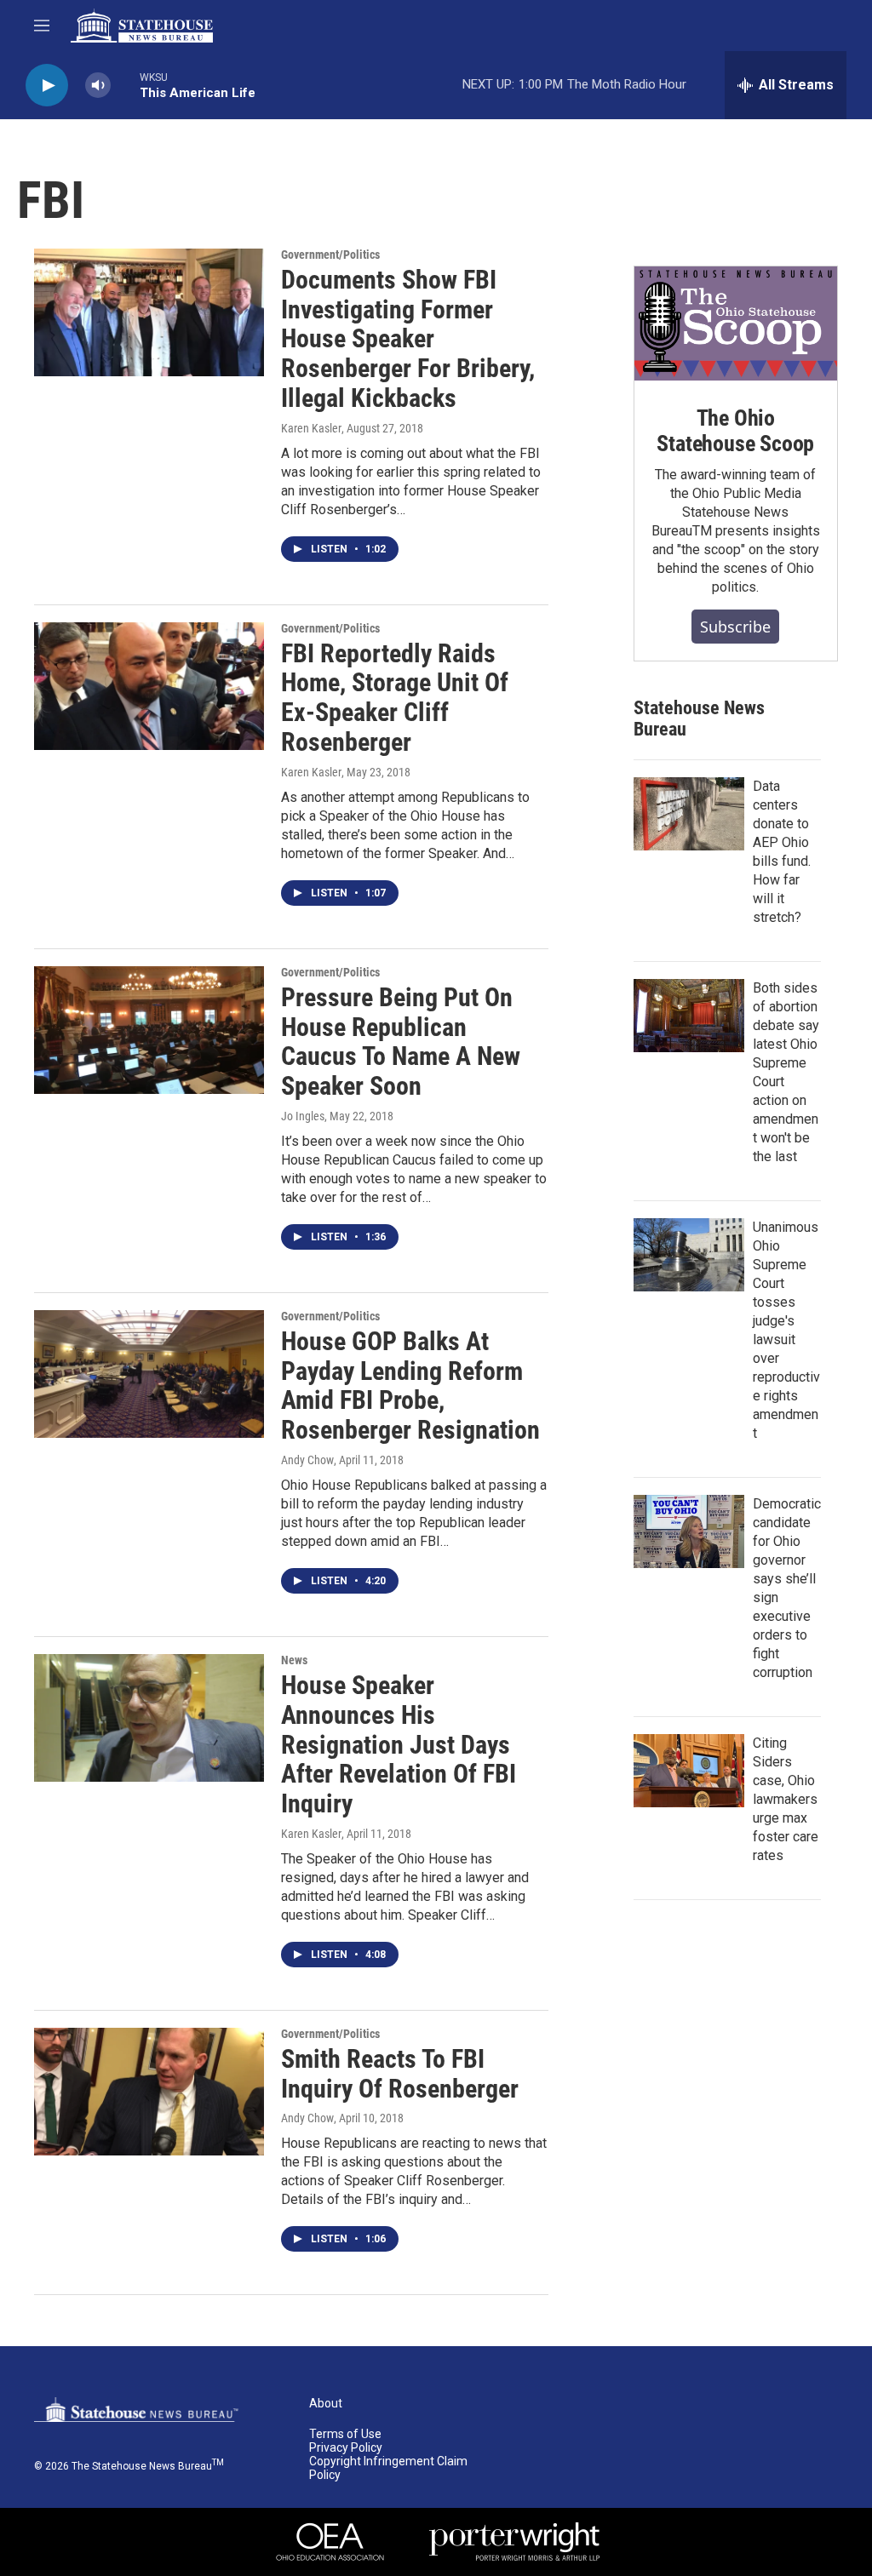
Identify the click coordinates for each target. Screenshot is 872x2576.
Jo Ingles (303, 1116)
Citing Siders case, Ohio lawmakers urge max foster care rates (786, 1799)
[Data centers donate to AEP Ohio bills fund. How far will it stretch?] (689, 814)
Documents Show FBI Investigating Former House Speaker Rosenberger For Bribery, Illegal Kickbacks (408, 339)
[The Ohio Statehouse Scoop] (736, 323)
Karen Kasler (311, 428)
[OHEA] (330, 2542)
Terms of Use (345, 2434)
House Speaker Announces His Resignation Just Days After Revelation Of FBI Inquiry (399, 1744)
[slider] (125, 85)
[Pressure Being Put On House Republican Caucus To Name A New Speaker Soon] (149, 1030)
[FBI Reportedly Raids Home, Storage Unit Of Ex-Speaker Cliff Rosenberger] (149, 686)
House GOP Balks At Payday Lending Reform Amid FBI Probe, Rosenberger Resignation (410, 1385)
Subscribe (735, 627)
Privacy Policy (346, 2448)
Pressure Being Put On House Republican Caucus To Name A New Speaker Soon (401, 1042)
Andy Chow (307, 1460)
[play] (47, 86)
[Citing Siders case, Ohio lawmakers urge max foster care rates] (689, 1771)
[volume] (98, 86)
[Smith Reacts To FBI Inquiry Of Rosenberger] (149, 2092)
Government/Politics (330, 255)
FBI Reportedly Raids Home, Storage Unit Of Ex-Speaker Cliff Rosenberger (395, 698)
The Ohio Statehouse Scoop (735, 431)
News (294, 1660)
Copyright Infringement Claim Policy (388, 2468)
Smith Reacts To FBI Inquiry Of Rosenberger (400, 2074)
